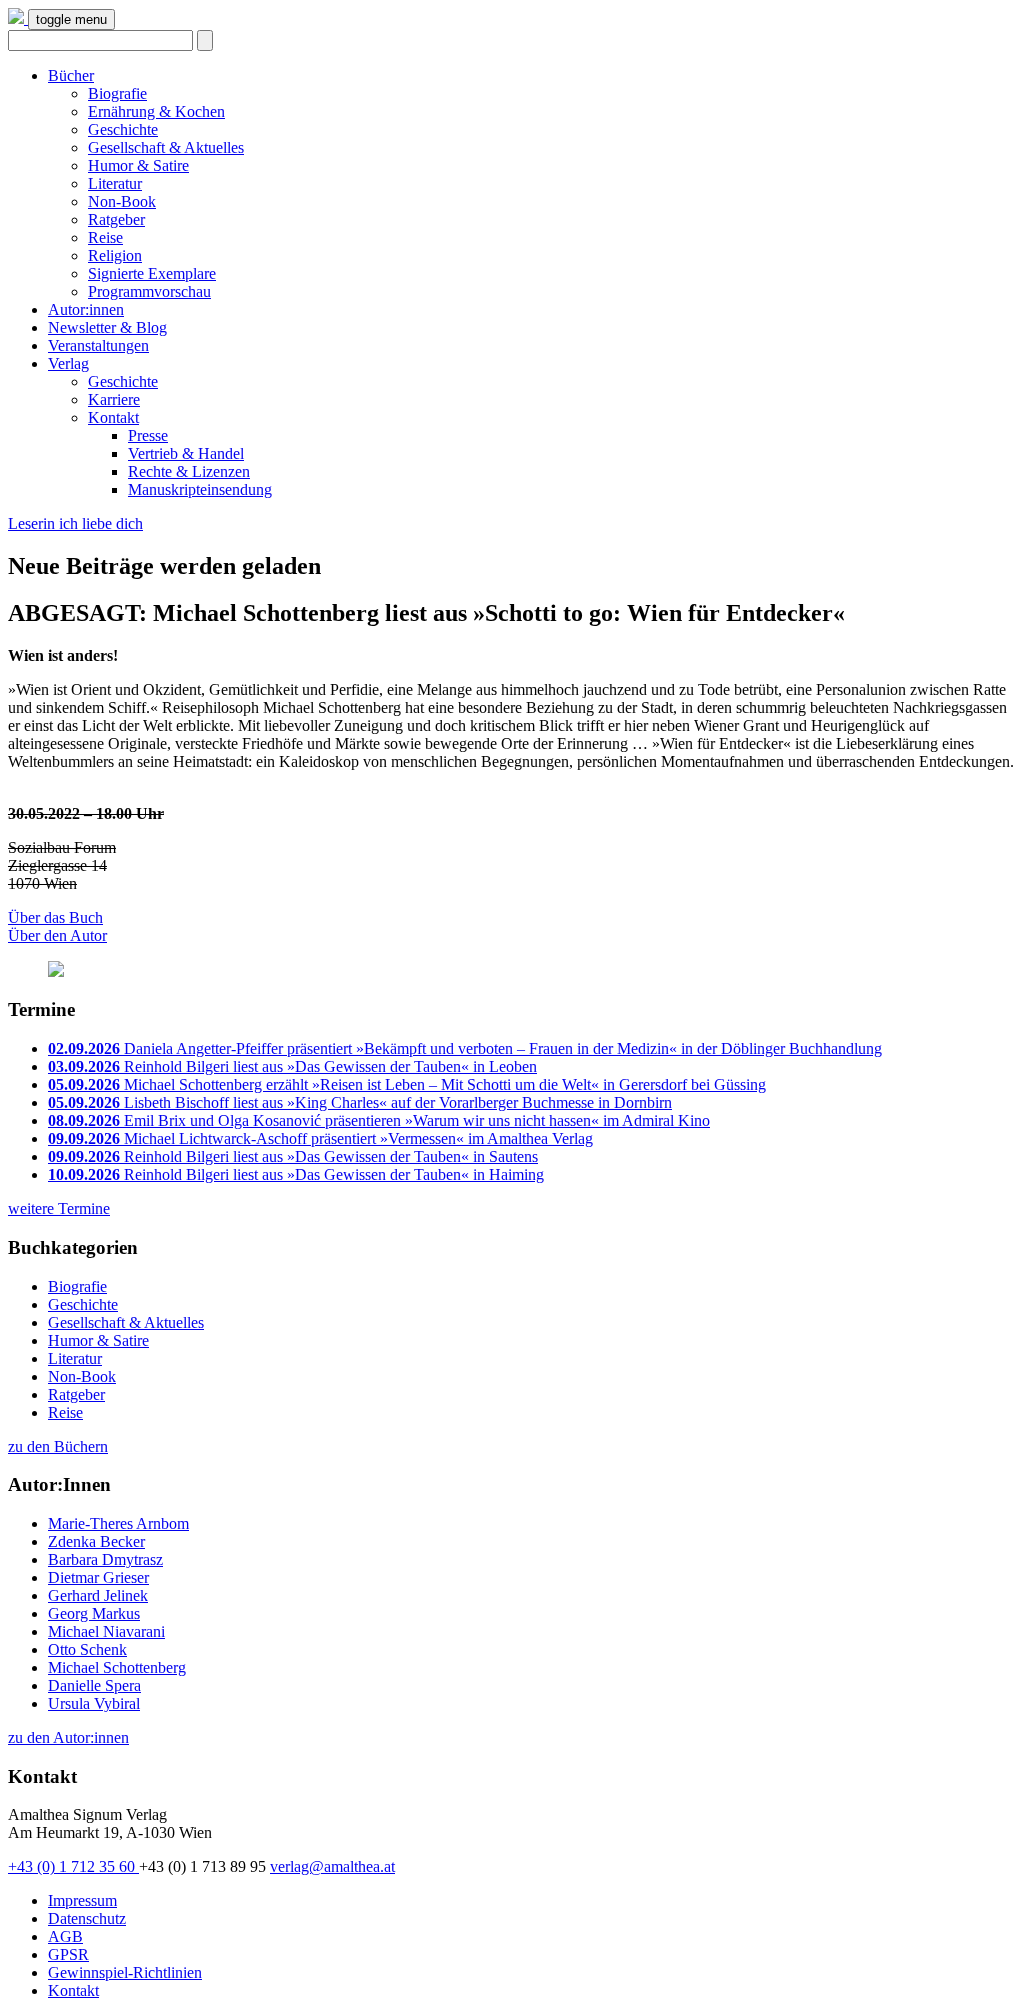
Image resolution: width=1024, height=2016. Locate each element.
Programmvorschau (149, 291)
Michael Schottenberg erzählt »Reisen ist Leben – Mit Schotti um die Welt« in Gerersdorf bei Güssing (407, 1084)
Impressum (82, 1900)
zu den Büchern (58, 1446)
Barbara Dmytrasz (105, 1559)
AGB (65, 1936)
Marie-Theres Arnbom (118, 1523)
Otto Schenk (87, 1649)
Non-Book (122, 201)
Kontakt (113, 417)
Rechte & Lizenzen (189, 471)
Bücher (71, 75)
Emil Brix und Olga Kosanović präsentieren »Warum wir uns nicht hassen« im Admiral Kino (379, 1120)
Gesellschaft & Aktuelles (166, 147)
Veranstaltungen (98, 345)
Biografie (117, 93)
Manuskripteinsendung (200, 489)
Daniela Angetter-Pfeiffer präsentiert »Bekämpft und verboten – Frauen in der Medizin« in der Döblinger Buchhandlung (465, 1048)
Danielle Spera (94, 1685)
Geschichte (123, 129)
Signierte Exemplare (152, 273)
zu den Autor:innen (68, 1737)
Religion (115, 255)
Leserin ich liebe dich (75, 523)
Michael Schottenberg (117, 1667)
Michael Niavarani (106, 1631)
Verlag (68, 363)
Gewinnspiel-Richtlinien (125, 1972)
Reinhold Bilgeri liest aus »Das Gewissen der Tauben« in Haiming (296, 1174)
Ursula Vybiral (94, 1703)
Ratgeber (116, 219)
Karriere (114, 399)
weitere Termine (59, 1208)
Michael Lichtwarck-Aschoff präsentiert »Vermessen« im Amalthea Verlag (320, 1138)
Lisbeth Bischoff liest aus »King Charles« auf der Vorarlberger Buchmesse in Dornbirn (360, 1102)
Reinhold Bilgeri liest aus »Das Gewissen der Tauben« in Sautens (293, 1156)
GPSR (68, 1954)
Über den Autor (57, 935)
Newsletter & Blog (107, 327)
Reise (105, 237)
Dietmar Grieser (98, 1577)
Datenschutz (87, 1918)
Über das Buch (55, 917)
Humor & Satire (138, 165)
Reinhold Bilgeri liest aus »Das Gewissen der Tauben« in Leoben (292, 1066)
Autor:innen (86, 309)
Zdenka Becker (96, 1541)
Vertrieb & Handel (186, 453)
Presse (148, 435)
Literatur (115, 183)
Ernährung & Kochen (156, 111)
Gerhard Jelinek (98, 1595)
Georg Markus (94, 1613)
